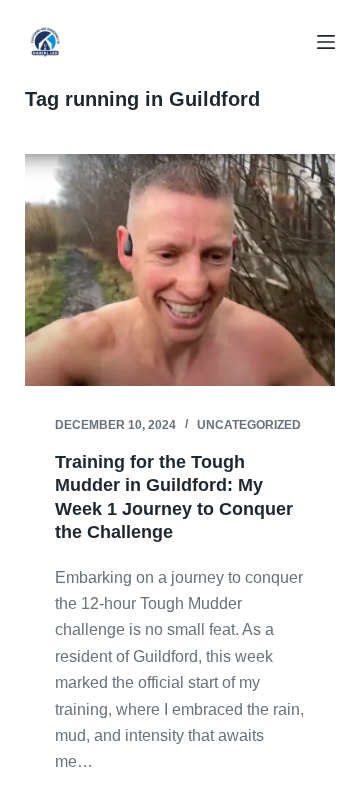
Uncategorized (249, 425)
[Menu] (326, 42)
